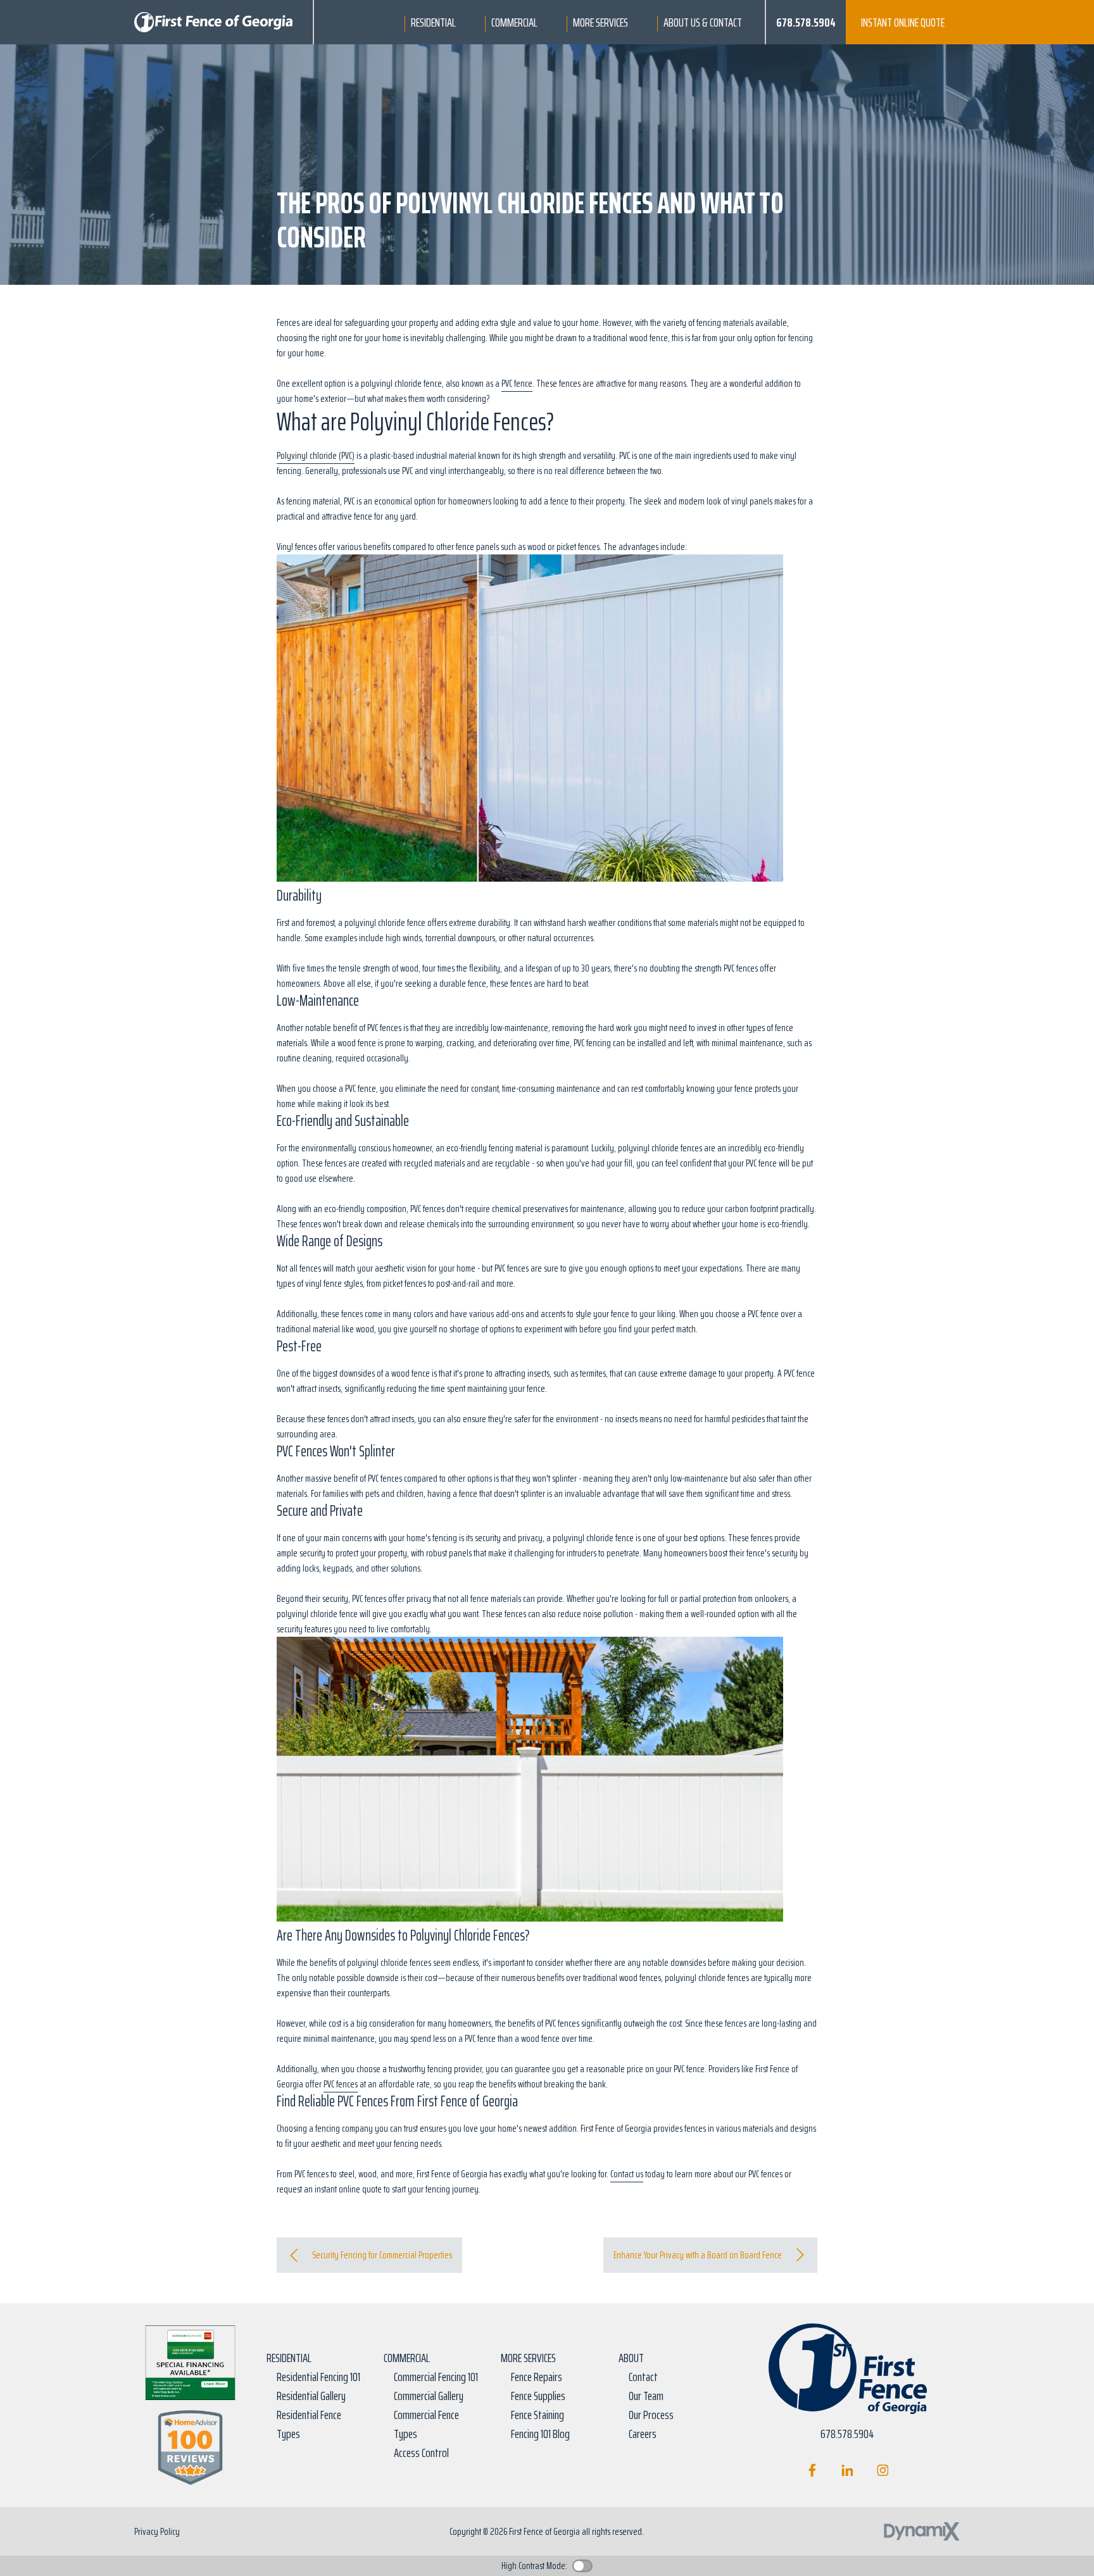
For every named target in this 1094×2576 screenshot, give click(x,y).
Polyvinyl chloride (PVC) (316, 455)
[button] (433, 22)
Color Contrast (582, 2566)
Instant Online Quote (903, 22)
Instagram (883, 2470)
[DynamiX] (922, 2531)
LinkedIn (847, 2470)
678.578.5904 (806, 22)
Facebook (812, 2470)
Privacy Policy (157, 2531)
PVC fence (517, 383)
